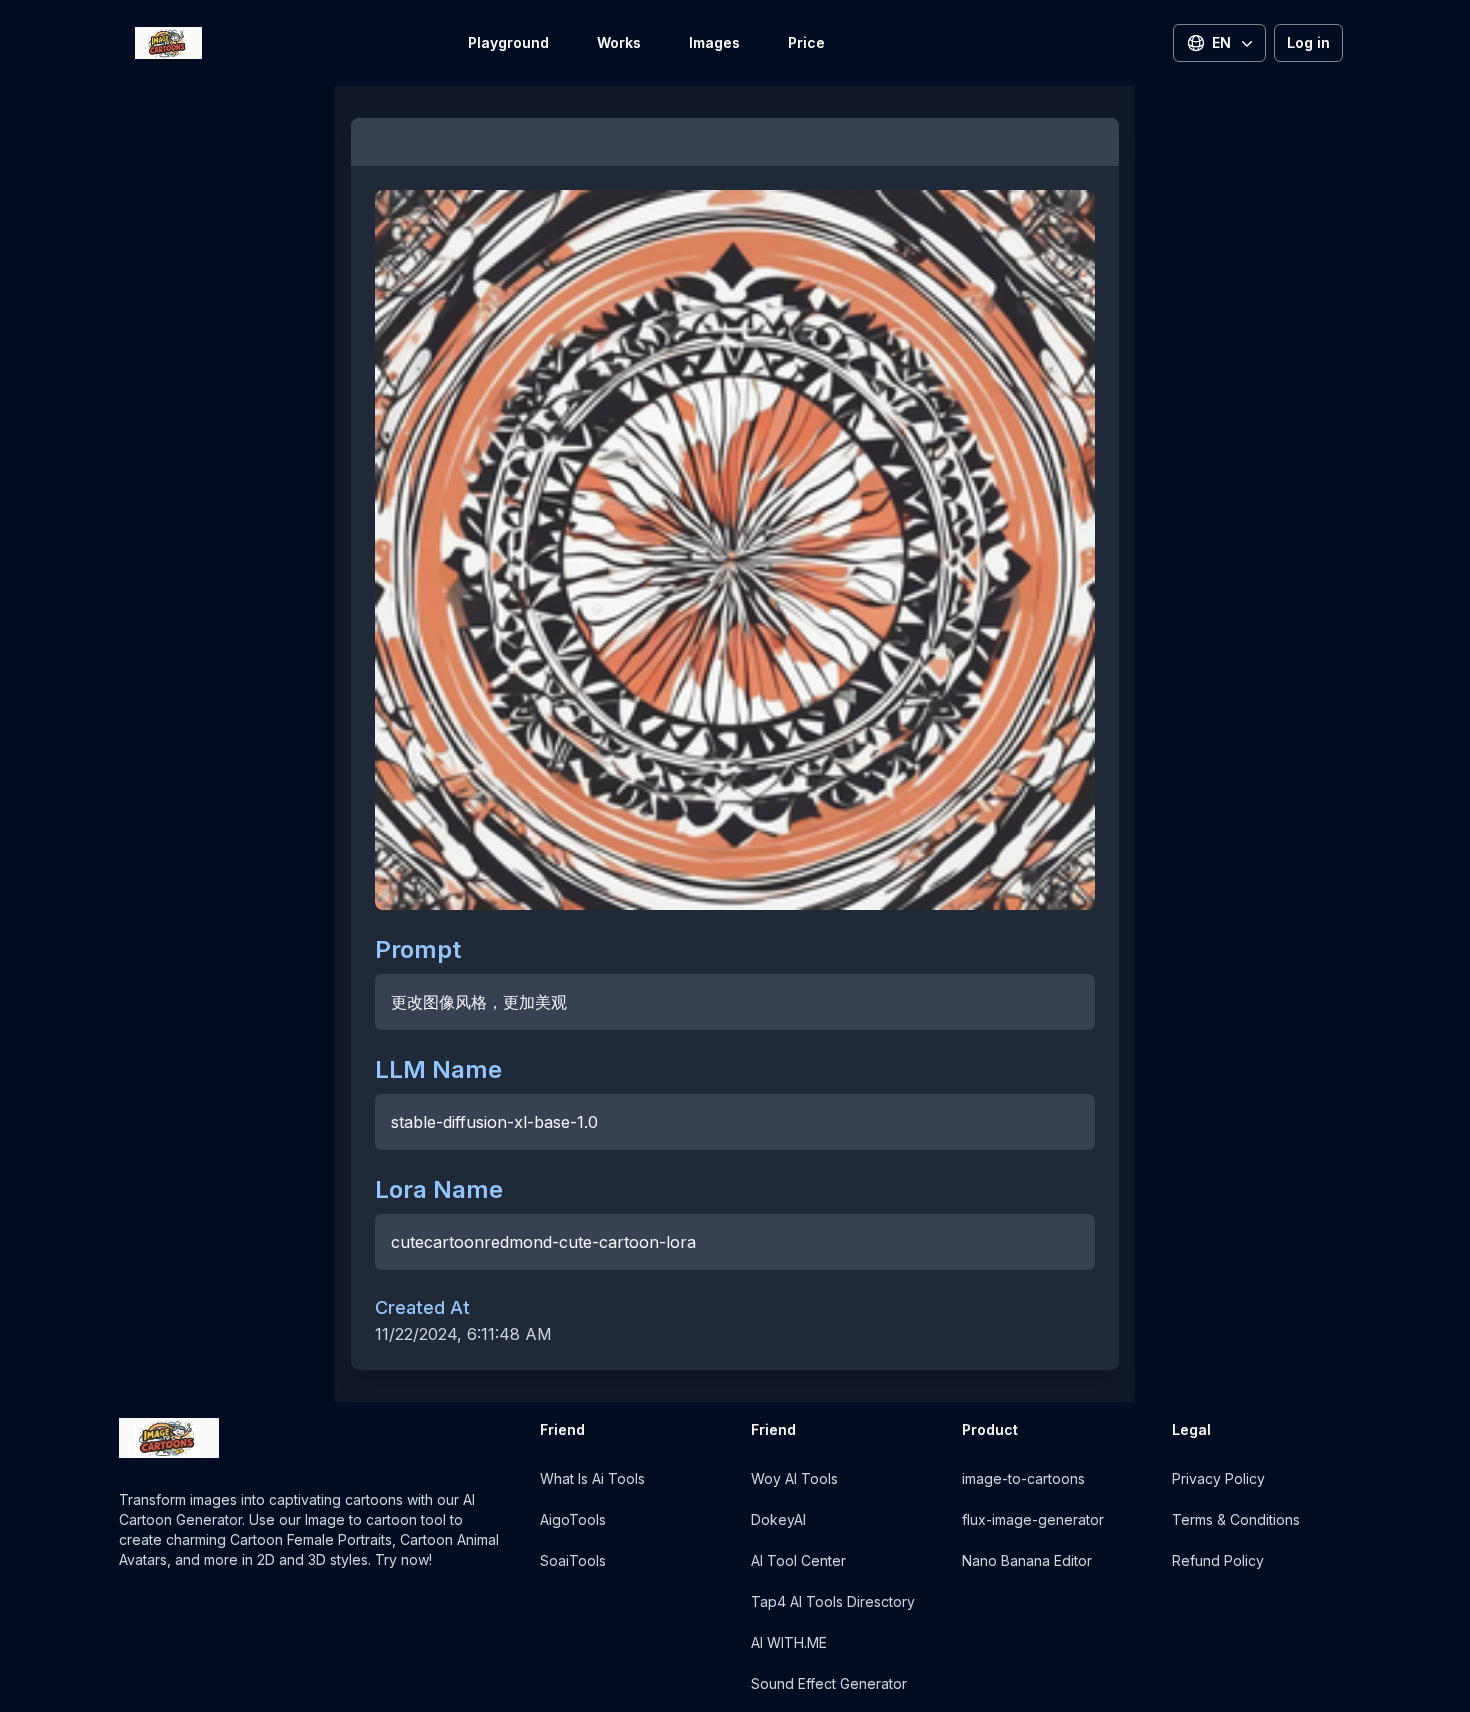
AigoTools (573, 1519)
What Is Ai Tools (592, 1478)
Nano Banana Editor (1027, 1560)
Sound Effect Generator (829, 1683)
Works (619, 42)
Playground (508, 42)
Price (806, 42)
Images (714, 42)
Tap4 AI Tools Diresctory (833, 1601)
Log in (1308, 42)
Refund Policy (1218, 1560)
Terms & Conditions (1236, 1519)
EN (1221, 42)
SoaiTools (573, 1560)
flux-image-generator (1033, 1519)
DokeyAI (778, 1519)
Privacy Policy (1218, 1478)
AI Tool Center (798, 1560)
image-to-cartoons (1023, 1478)
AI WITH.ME (789, 1642)
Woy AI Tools (794, 1478)
